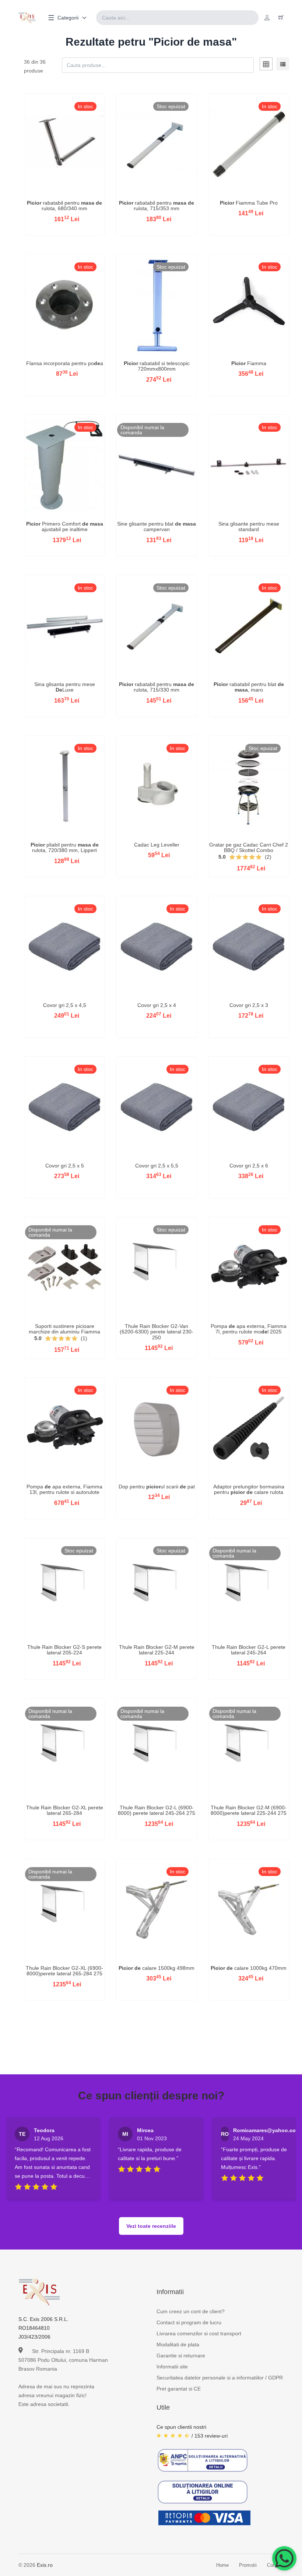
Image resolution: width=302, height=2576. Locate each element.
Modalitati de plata (178, 2344)
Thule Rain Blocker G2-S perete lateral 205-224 (64, 1650)
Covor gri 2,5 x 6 (249, 1166)
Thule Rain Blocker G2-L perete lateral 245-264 (249, 1650)
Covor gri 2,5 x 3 (249, 1005)
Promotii (248, 2565)
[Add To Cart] (64, 194)
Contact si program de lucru (189, 2322)
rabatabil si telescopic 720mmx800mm (157, 366)
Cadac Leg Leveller (157, 845)
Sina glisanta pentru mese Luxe (65, 687)
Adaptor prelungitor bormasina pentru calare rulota (249, 1489)
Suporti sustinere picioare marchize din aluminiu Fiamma (64, 1329)
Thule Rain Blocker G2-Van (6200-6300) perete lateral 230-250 (157, 1332)
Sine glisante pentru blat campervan (157, 526)
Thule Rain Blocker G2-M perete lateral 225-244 (157, 1650)
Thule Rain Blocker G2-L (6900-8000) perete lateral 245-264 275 (157, 1810)
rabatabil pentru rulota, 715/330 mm (157, 687)
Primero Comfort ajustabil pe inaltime (65, 526)
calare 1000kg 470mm (249, 1968)
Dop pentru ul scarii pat (157, 1487)
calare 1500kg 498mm (157, 1968)
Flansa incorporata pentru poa (65, 363)
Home (222, 2565)
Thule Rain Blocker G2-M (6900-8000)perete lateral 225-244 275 (249, 1810)
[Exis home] (27, 18)
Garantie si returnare (181, 2356)
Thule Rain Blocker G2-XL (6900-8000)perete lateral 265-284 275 (64, 1971)
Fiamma (249, 363)
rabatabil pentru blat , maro (249, 687)
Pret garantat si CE (179, 2389)
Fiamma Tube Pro (249, 203)
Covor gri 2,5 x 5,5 (157, 1166)
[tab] (266, 65)
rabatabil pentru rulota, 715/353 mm (157, 206)
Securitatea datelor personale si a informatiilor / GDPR (220, 2378)
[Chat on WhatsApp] (284, 2558)
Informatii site (172, 2367)
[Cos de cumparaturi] (281, 18)
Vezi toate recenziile (151, 2226)
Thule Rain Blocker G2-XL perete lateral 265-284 (65, 1810)
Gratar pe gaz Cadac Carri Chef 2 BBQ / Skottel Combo (249, 847)
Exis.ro (45, 2565)
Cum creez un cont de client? (191, 2311)
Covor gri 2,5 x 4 (157, 1005)
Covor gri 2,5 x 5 (65, 1166)
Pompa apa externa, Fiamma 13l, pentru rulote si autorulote (64, 1489)
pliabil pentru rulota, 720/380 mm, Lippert (65, 847)
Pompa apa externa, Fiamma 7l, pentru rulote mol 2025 (249, 1329)
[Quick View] (45, 194)
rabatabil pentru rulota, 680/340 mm (64, 206)
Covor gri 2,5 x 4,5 (65, 1005)
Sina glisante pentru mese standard (249, 526)
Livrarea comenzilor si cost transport (199, 2333)
